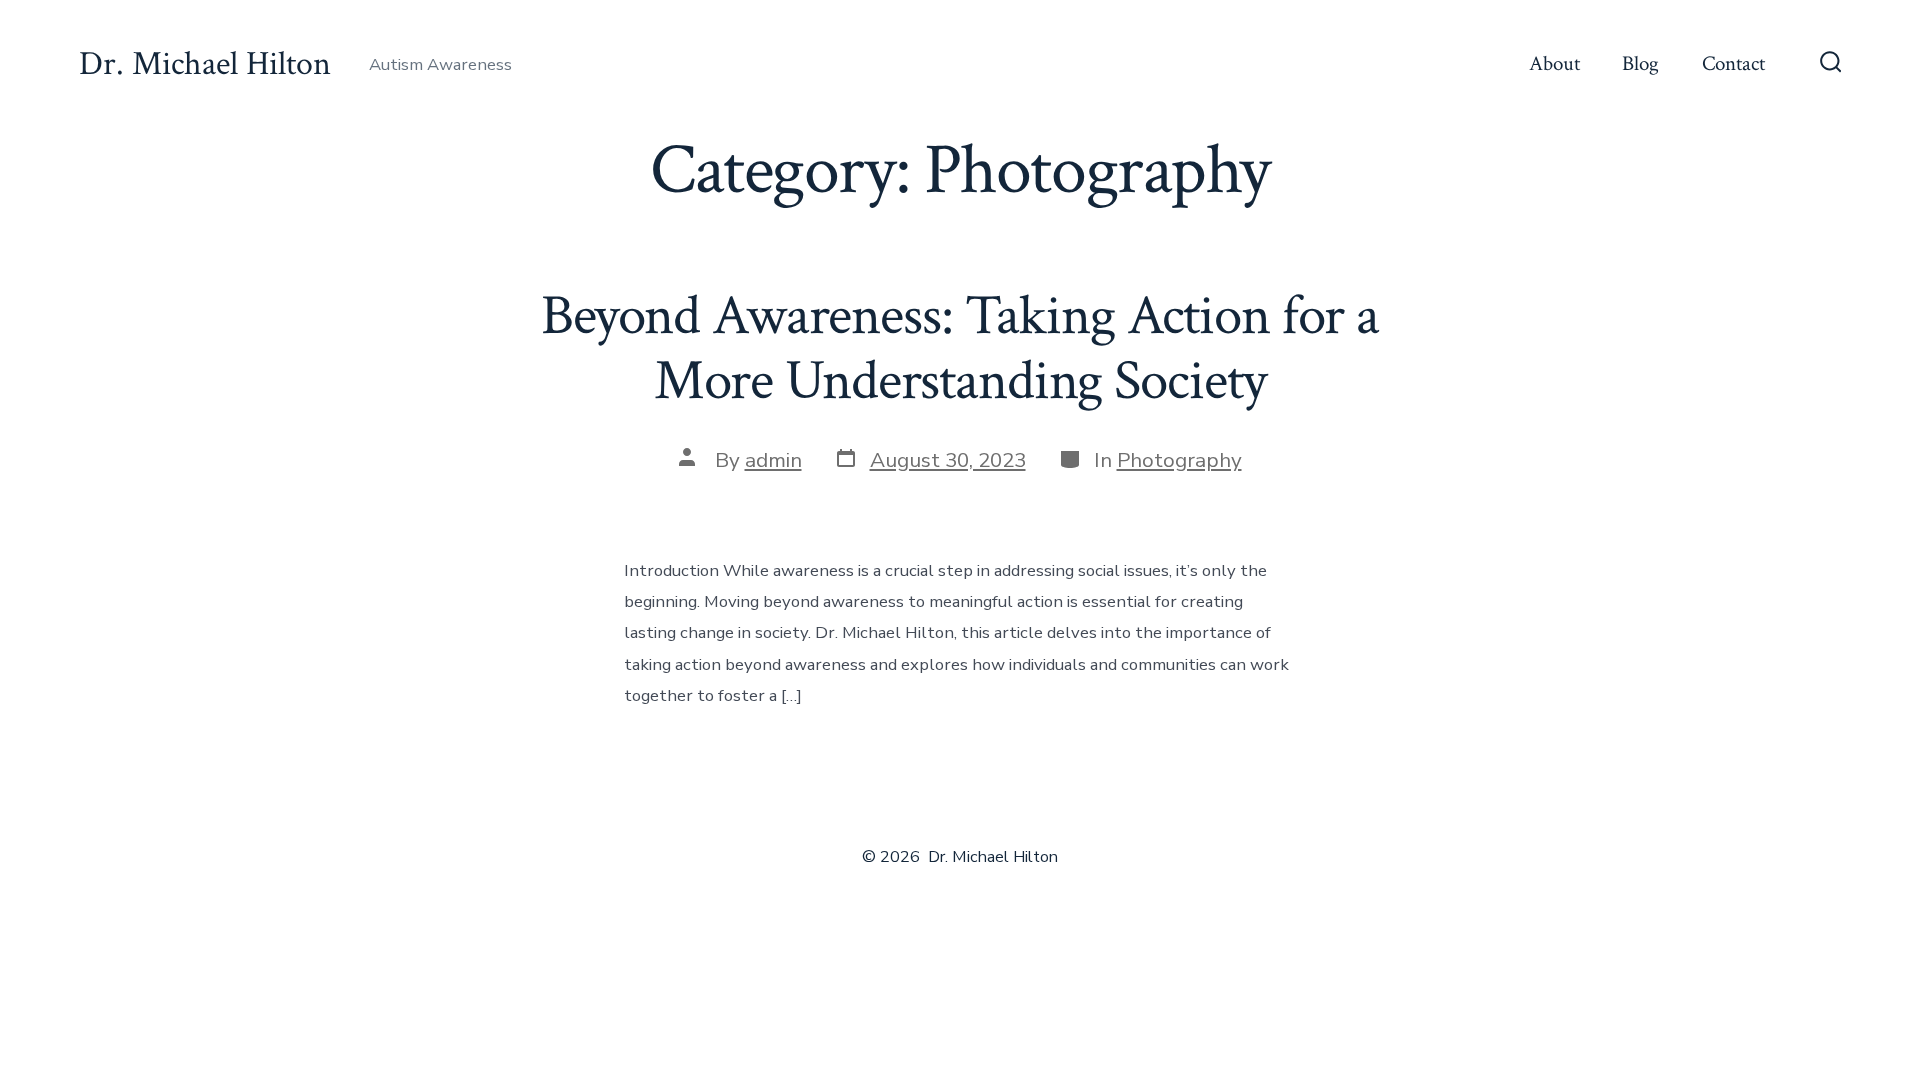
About (1554, 63)
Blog (1640, 63)
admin (773, 460)
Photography (1179, 460)
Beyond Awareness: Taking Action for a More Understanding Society (960, 348)
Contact (1733, 63)
